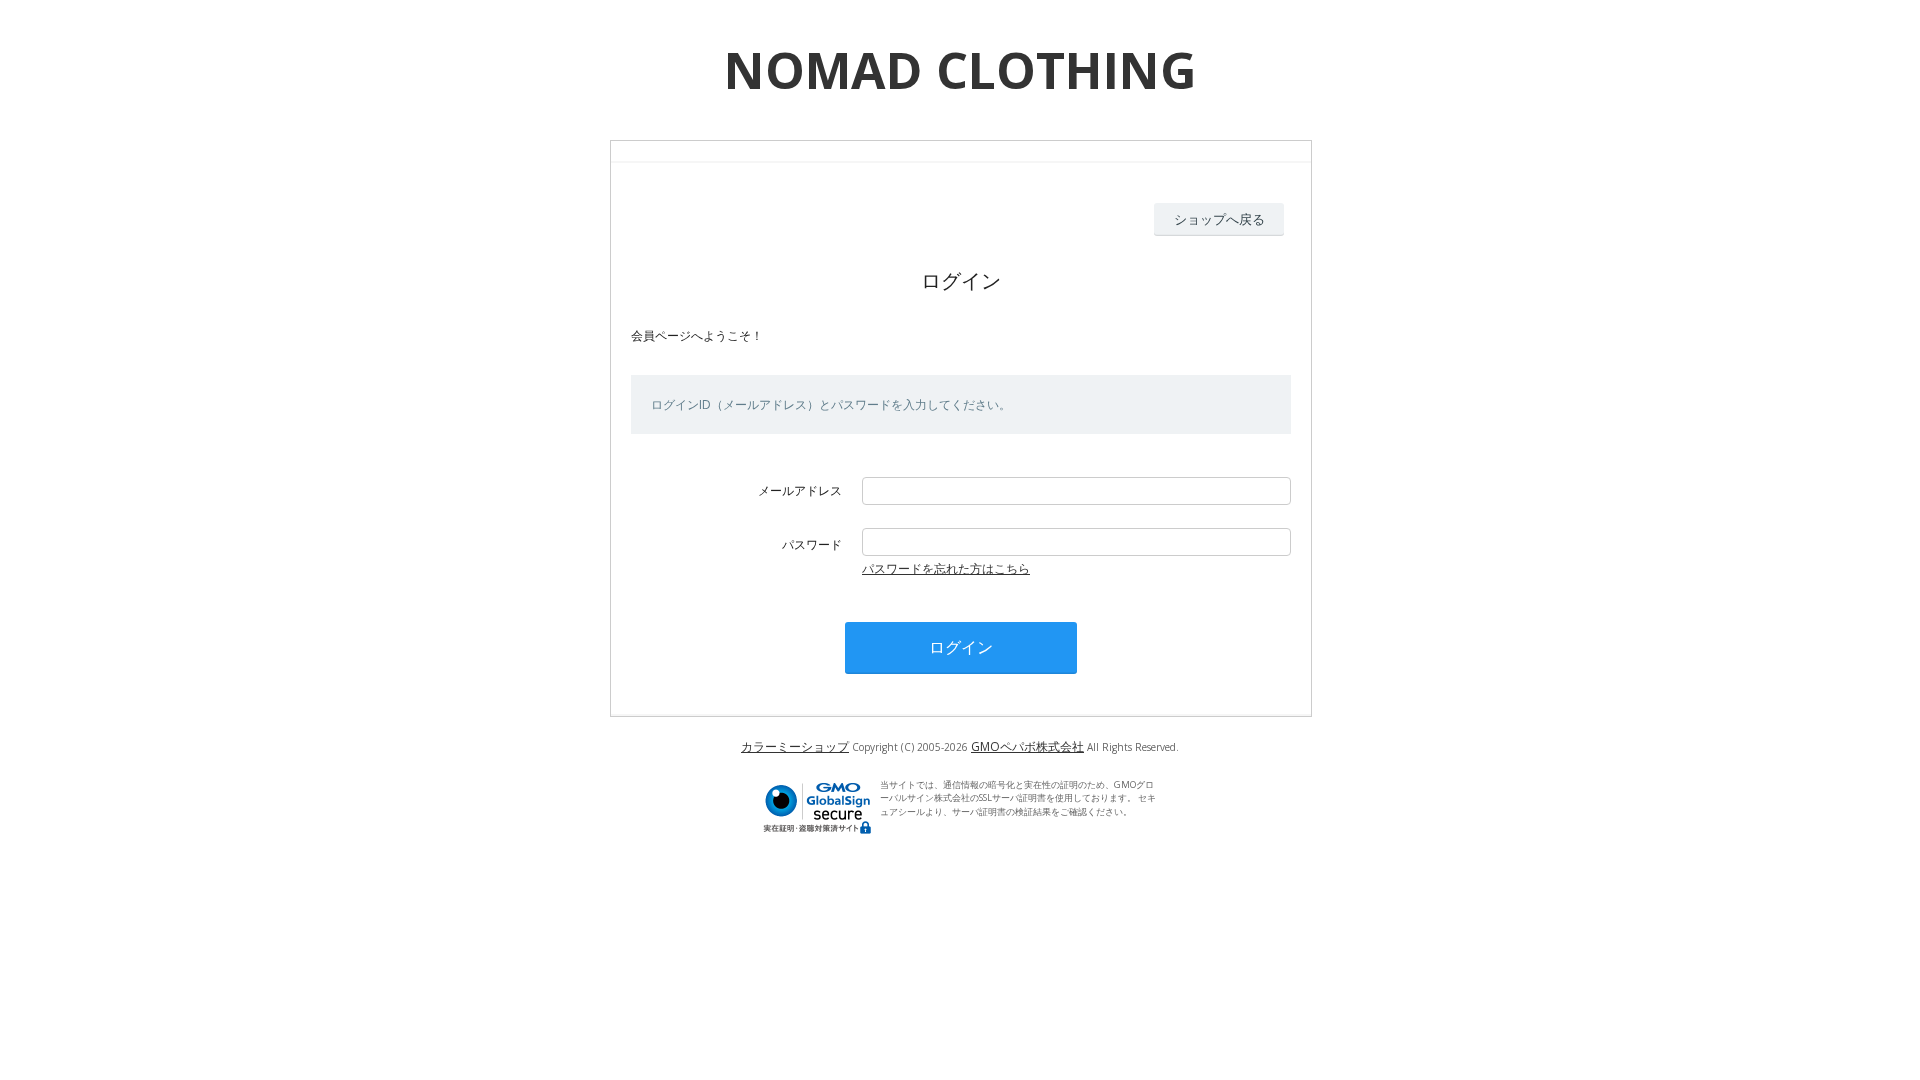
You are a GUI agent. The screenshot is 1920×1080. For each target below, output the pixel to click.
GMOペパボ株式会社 (1027, 746)
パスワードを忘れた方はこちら (946, 568)
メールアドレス (800, 490)
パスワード (812, 544)
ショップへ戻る (1219, 219)
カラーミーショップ (795, 746)
